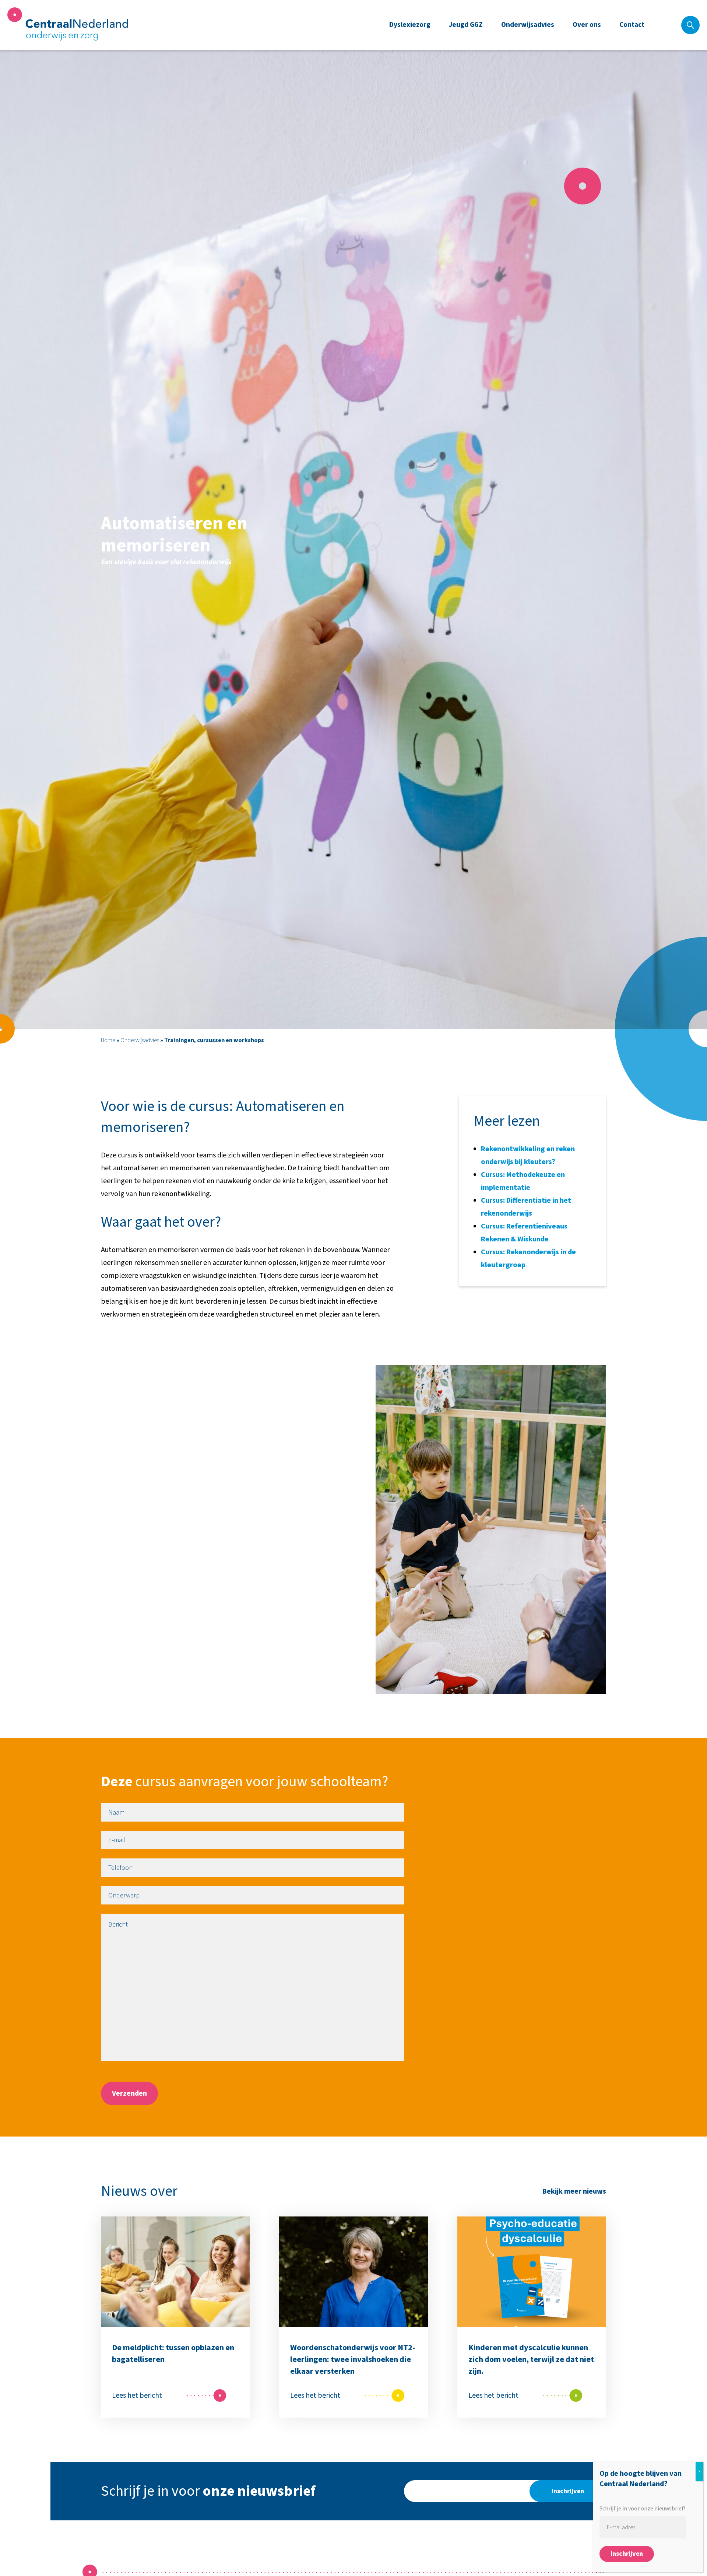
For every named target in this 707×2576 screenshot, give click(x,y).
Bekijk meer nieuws (574, 2191)
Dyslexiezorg (410, 25)
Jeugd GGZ (466, 25)
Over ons (587, 25)
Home (108, 1040)
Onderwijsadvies (528, 25)
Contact (632, 25)
